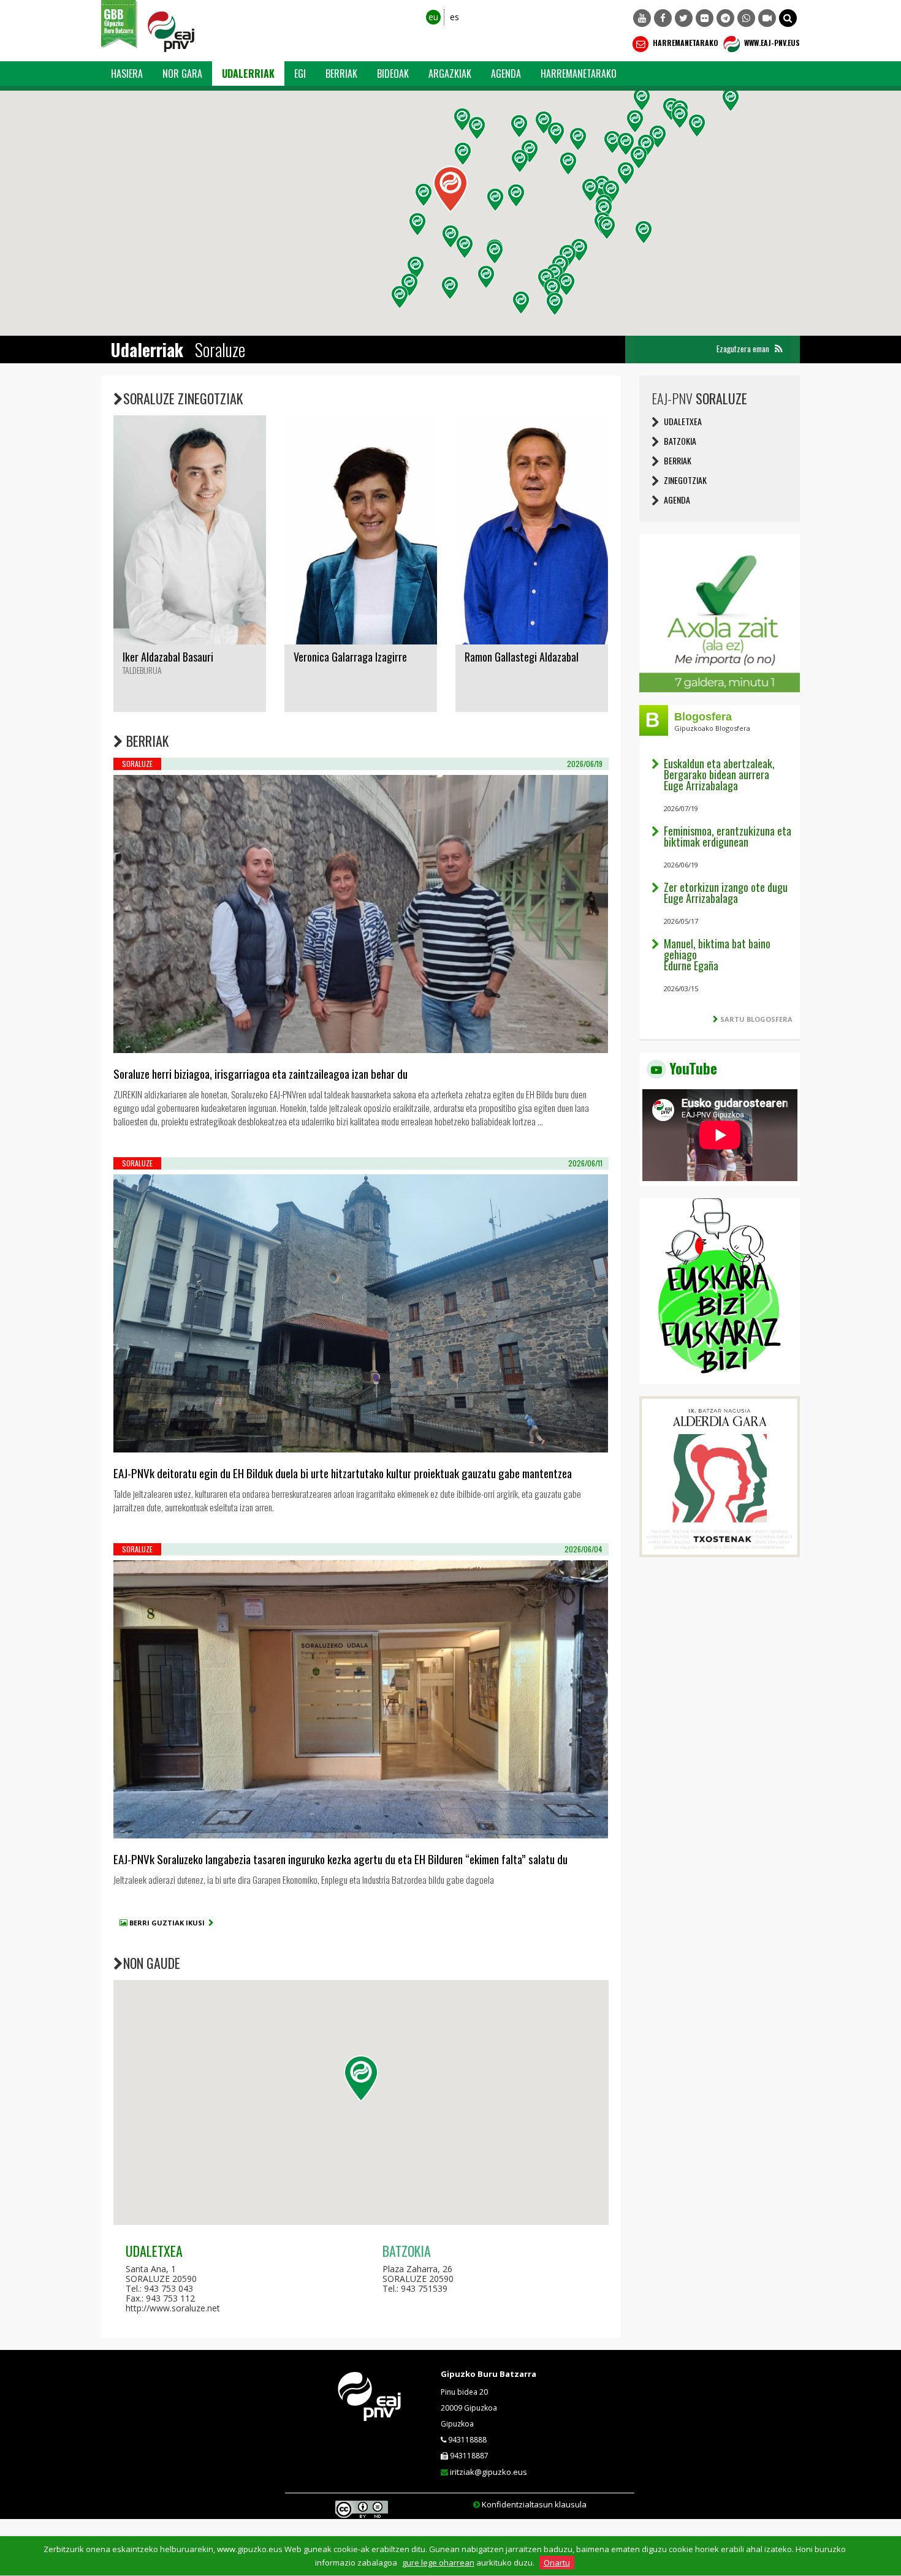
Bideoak (393, 74)
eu (433, 17)
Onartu (557, 2563)
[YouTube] (642, 18)
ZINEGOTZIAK (685, 480)
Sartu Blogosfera (756, 1019)
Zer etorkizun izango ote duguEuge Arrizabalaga (726, 893)
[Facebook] (663, 18)
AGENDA (677, 500)
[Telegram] (725, 18)
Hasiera (127, 74)
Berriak (341, 74)
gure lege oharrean (438, 2563)
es (454, 17)
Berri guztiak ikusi (169, 1923)
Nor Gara (182, 74)
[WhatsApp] (746, 18)
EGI (300, 74)
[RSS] (778, 349)
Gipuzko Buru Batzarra (489, 2374)
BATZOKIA (680, 441)
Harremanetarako (685, 43)
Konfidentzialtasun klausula (534, 2504)
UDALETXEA (683, 421)
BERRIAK (678, 460)
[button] (788, 18)
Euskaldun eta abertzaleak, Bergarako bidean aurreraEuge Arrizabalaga (719, 774)
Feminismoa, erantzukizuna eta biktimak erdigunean (728, 836)
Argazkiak (450, 74)
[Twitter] (684, 18)
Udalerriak (248, 74)
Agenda (506, 74)
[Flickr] (705, 18)
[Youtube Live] (767, 18)
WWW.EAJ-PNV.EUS (771, 43)
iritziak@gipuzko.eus (489, 2472)
